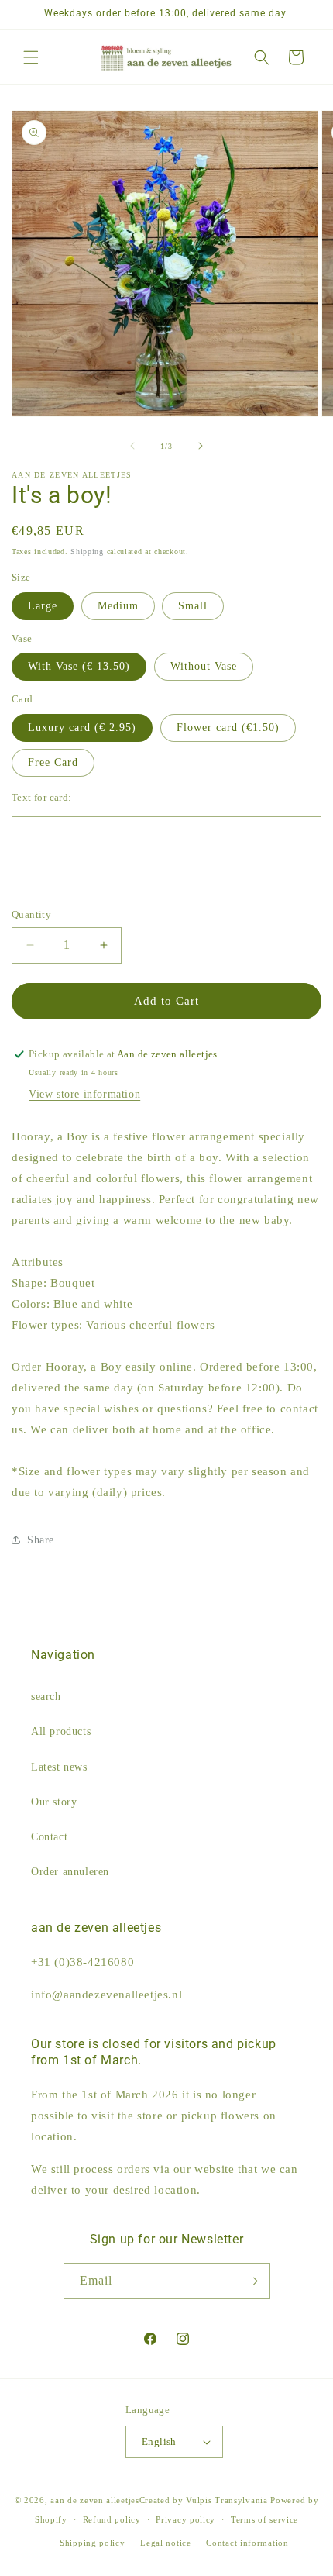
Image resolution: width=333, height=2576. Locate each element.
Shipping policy (93, 2543)
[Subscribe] (252, 2281)
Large (43, 606)
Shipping (87, 552)
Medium (118, 606)
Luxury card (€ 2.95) (82, 728)
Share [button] (41, 1540)
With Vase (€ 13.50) (79, 666)
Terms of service (264, 2519)
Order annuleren (70, 1872)
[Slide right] (201, 446)
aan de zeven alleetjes (94, 2500)
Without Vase (204, 666)
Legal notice (165, 2543)
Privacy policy (185, 2519)
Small (193, 606)
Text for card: (42, 797)
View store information (84, 1094)
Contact (49, 1837)
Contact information (247, 2543)
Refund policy (112, 2519)
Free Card (53, 762)
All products (61, 1731)
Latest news (59, 1767)
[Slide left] (132, 446)
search (46, 1697)
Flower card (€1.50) (228, 728)
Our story (54, 1802)
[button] (31, 57)
